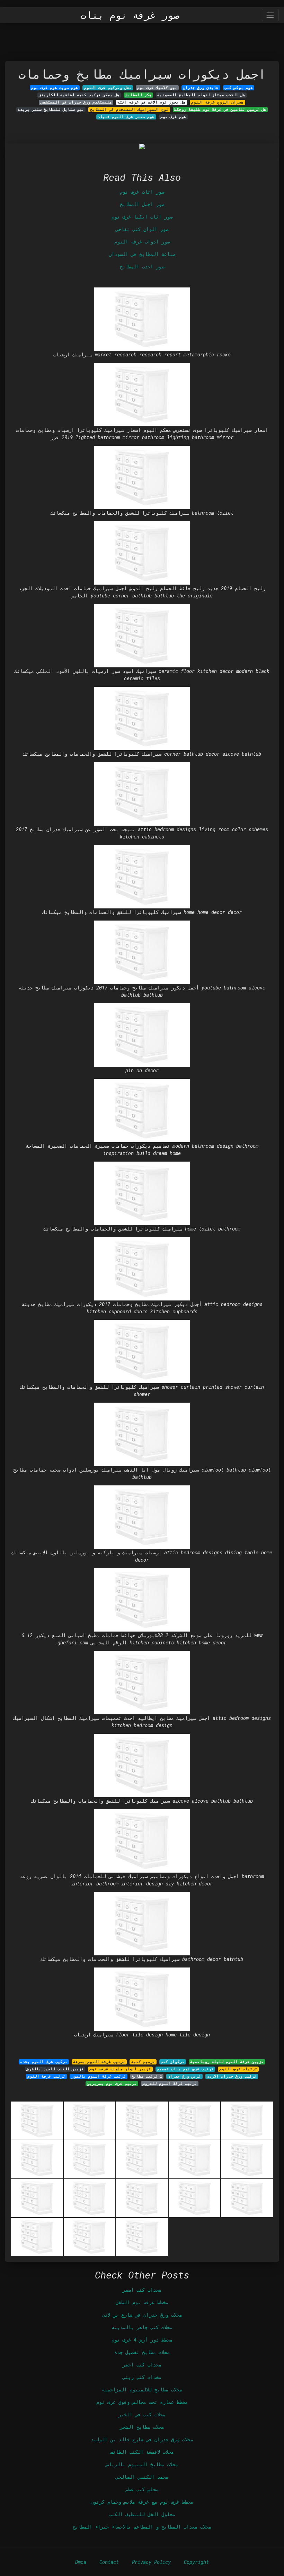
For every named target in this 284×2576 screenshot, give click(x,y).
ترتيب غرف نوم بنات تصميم (185, 2069)
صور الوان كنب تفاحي (142, 229)
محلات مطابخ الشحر (142, 2427)
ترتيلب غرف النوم (238, 2069)
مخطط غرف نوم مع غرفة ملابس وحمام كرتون (142, 2502)
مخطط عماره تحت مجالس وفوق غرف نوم (142, 2402)
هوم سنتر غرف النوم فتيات (126, 117)
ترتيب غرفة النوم (46, 2076)
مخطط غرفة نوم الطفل (142, 2302)
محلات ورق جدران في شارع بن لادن (142, 2315)
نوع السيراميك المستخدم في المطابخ (129, 109)
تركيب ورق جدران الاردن (232, 2076)
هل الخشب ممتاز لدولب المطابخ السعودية (201, 95)
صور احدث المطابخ (142, 267)
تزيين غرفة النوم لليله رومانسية (227, 2062)
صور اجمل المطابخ (142, 204)
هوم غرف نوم (173, 117)
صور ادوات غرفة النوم (142, 242)
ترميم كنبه (143, 2062)
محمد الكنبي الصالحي (142, 2477)
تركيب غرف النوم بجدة (44, 2062)
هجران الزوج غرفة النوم (217, 102)
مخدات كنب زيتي (142, 2377)
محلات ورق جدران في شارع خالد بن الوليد (142, 2439)
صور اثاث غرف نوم (142, 192)
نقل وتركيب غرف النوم (108, 88)
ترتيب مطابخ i (147, 2076)
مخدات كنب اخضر (142, 2365)
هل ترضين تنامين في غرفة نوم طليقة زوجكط (220, 109)
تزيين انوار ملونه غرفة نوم (120, 2069)
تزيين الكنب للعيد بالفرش (55, 2069)
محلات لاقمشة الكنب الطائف (142, 2452)
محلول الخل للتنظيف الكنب (142, 2514)
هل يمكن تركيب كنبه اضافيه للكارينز (79, 95)
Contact (109, 2562)
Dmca (81, 2562)
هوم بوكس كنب (239, 88)
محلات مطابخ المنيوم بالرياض (142, 2464)
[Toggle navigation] (270, 15)
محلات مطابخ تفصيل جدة (142, 2352)
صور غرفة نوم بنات (130, 15)
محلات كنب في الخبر (142, 2414)
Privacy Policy (151, 2562)
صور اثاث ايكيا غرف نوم (142, 217)
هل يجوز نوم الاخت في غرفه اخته (152, 102)
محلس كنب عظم (142, 2489)
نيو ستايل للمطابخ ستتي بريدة (51, 109)
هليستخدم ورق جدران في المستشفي (76, 102)
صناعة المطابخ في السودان (142, 254)
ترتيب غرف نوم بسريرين (112, 2084)
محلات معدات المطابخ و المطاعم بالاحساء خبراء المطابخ (142, 2527)
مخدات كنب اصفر (142, 2290)
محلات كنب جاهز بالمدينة (142, 2327)
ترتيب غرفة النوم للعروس (170, 2084)
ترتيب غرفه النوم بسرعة (99, 2062)
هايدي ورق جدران (201, 88)
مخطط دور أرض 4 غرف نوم (142, 2340)
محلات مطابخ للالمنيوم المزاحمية (142, 2390)
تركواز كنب (173, 2062)
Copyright (196, 2562)
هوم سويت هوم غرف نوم (55, 88)
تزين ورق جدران (184, 2076)
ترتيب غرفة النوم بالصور (99, 2076)
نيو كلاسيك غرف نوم (157, 88)
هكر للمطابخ (139, 95)
